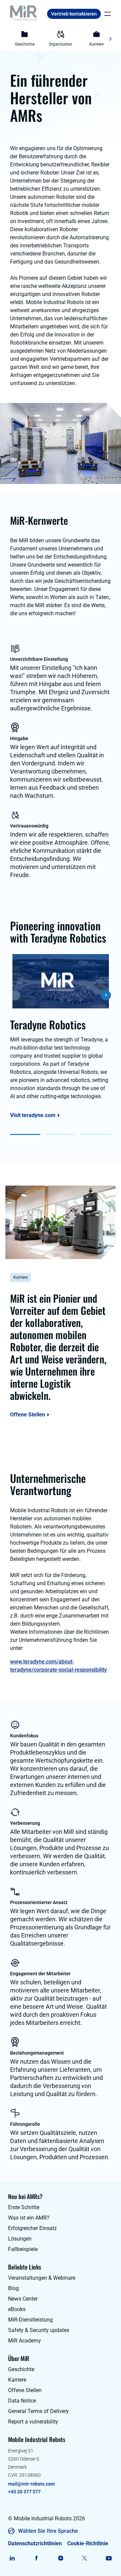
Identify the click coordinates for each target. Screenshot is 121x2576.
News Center (23, 2299)
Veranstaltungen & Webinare (42, 2278)
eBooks (17, 2309)
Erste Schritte (24, 2207)
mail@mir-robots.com (31, 2484)
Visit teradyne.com (33, 1115)
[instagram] (61, 2558)
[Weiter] (106, 995)
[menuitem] (25, 39)
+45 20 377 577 (24, 2492)
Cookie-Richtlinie (88, 2543)
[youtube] (109, 2558)
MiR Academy (25, 2341)
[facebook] (36, 2558)
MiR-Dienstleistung (30, 2320)
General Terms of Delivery (38, 2411)
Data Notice (22, 2401)
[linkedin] (12, 2558)
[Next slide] (110, 39)
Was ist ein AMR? (29, 2218)
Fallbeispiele (23, 2249)
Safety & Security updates (39, 2330)
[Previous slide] (11, 39)
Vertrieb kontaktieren (74, 14)
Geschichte (21, 2369)
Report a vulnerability (33, 2422)
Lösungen (20, 2239)
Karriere (17, 2380)
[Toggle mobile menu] (106, 14)
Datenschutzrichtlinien (35, 2543)
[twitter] (85, 2558)
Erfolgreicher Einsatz (32, 2228)
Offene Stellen (28, 1415)
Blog (13, 2288)
